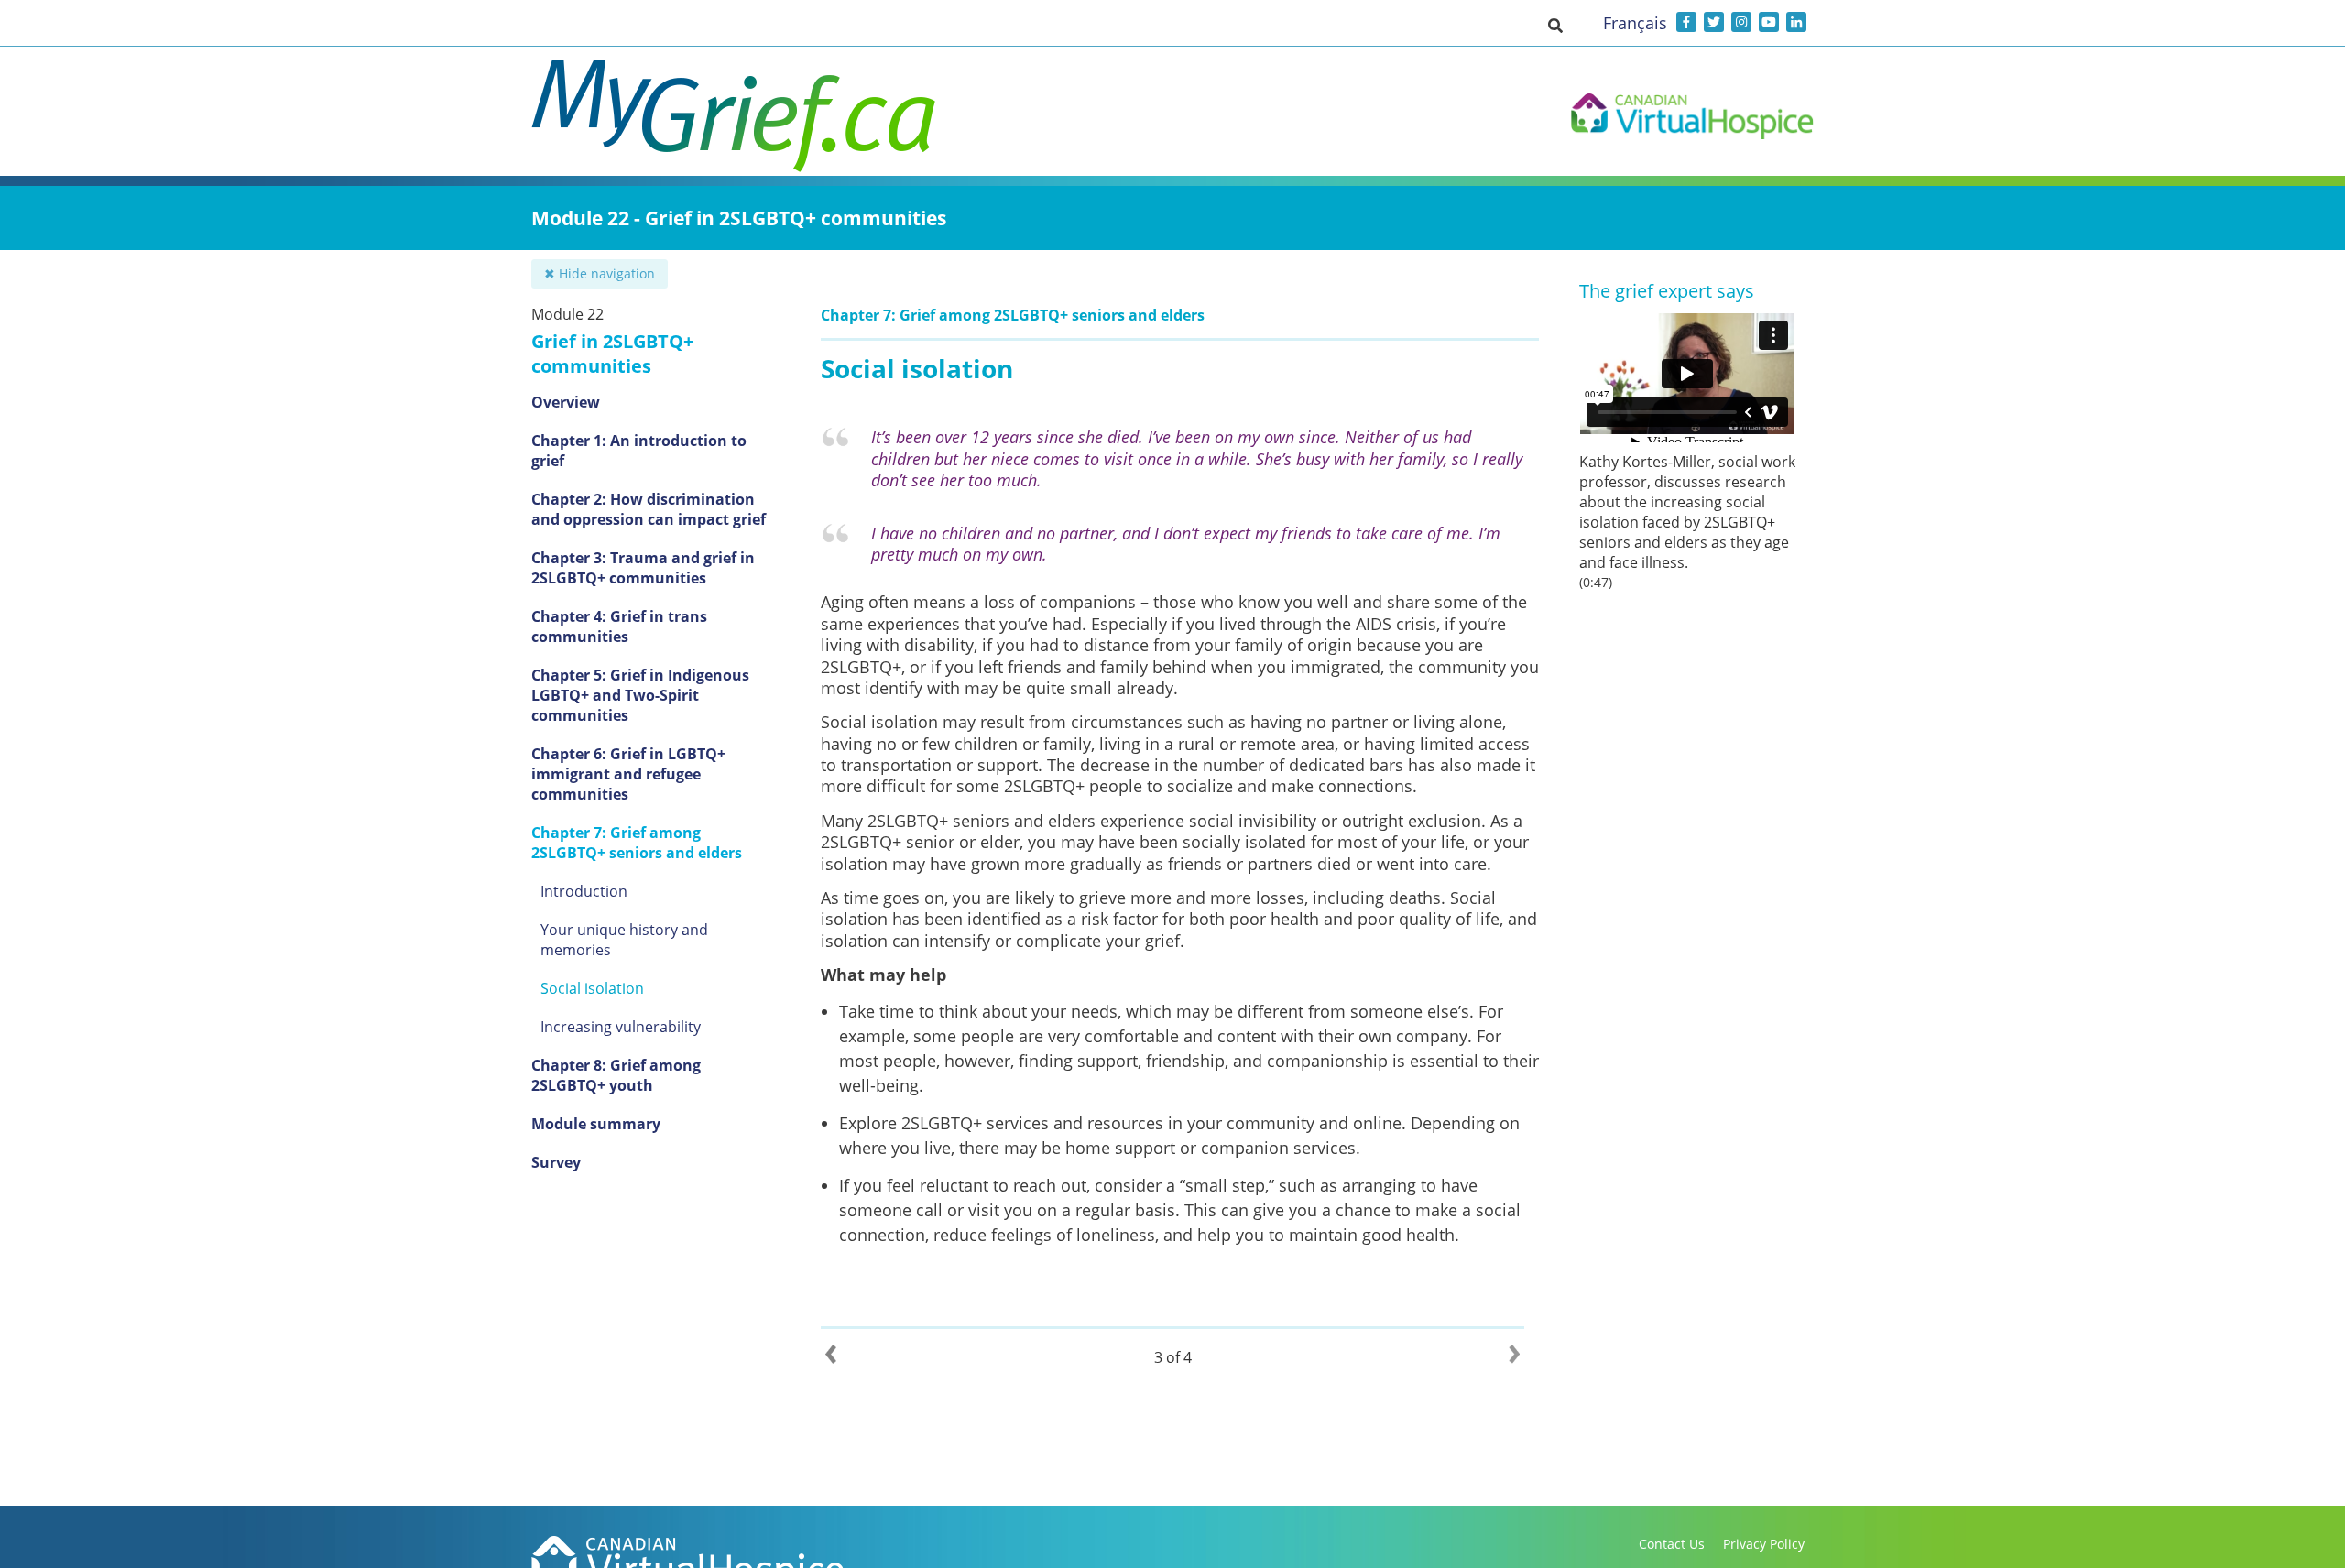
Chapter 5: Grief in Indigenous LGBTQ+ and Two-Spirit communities (640, 695)
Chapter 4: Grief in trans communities (619, 626)
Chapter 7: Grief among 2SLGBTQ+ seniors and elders (637, 843)
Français (1635, 23)
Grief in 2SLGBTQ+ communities (612, 354)
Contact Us (1672, 1544)
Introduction (584, 891)
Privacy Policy (1764, 1544)
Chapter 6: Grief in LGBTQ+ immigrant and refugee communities (628, 774)
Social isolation (592, 988)
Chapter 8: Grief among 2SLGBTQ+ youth (616, 1075)
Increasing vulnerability (621, 1027)
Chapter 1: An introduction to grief (639, 451)
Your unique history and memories (624, 940)
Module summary (596, 1124)
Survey (556, 1162)
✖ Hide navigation (600, 273)
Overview (566, 402)
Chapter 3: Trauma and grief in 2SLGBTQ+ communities (643, 568)
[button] (1555, 25)
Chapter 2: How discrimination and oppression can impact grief (649, 509)
